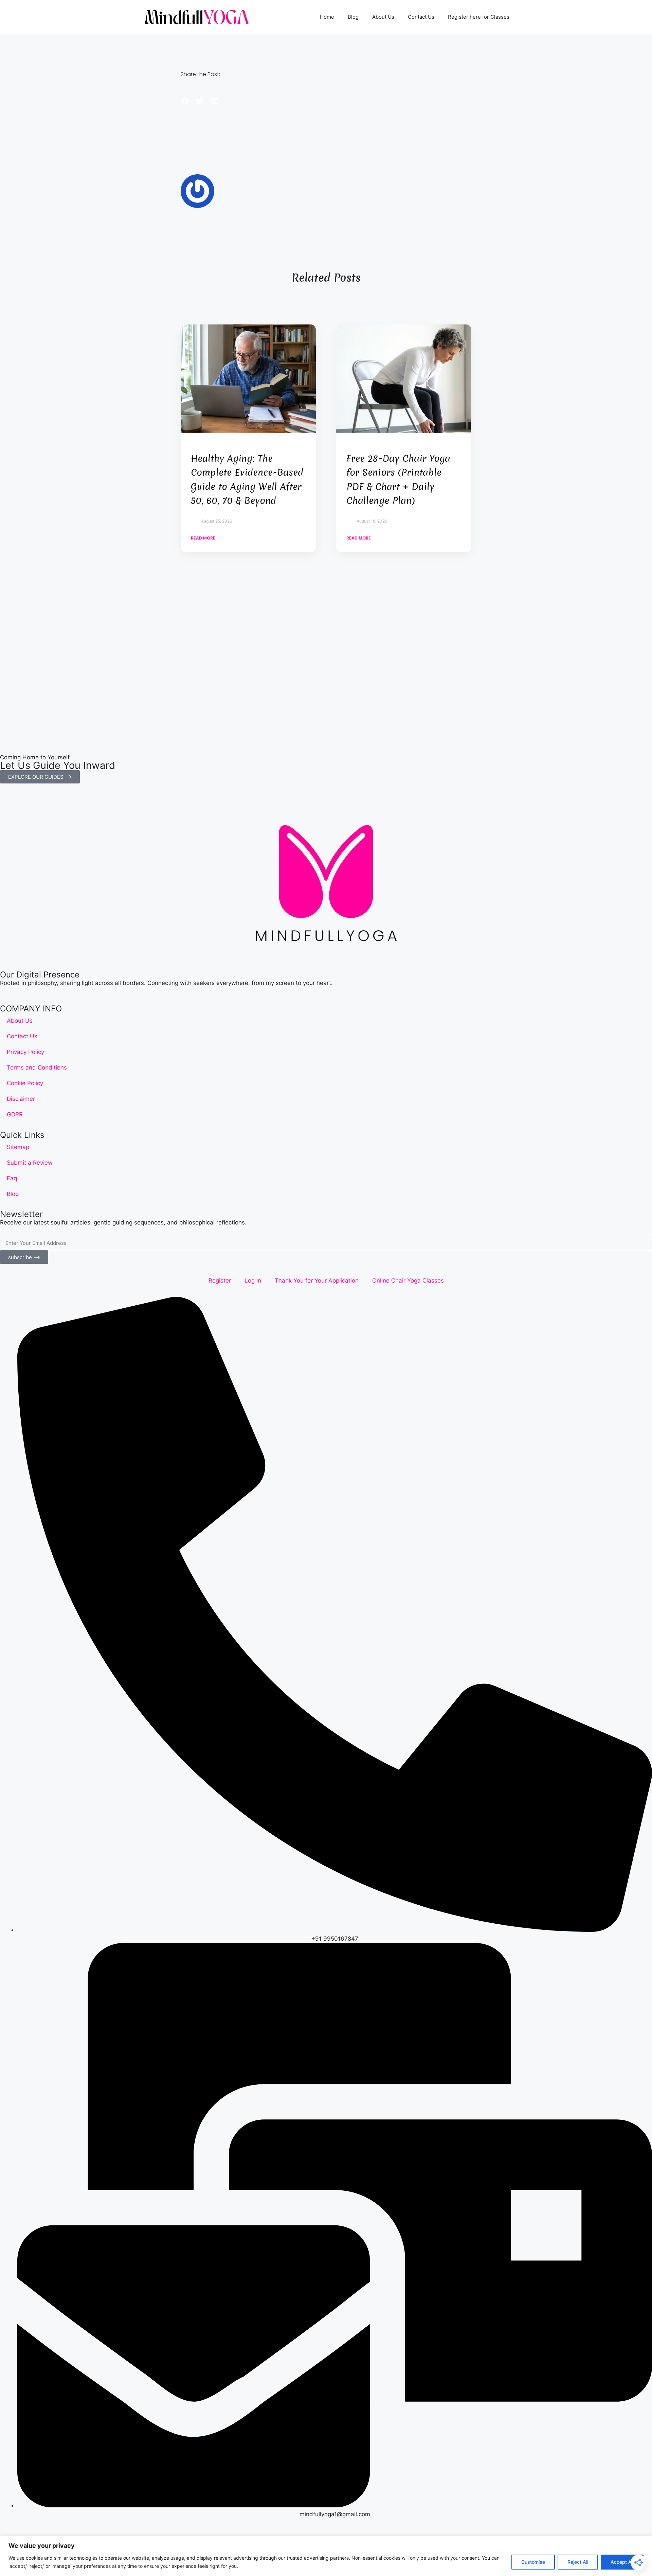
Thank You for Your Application (317, 1281)
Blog (353, 17)
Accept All (622, 2562)
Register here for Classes (479, 17)
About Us (383, 17)
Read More (203, 538)
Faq (12, 1178)
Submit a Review (30, 1163)
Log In (253, 1281)
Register (220, 1281)
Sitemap (18, 1147)
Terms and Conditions (37, 1068)
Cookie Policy (25, 1083)
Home (327, 17)
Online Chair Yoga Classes (408, 1281)
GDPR (15, 1114)
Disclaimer (21, 1099)
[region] (326, 2556)
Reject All (578, 2562)
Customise (533, 2562)
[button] (185, 101)
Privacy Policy (25, 1052)
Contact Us (421, 17)
